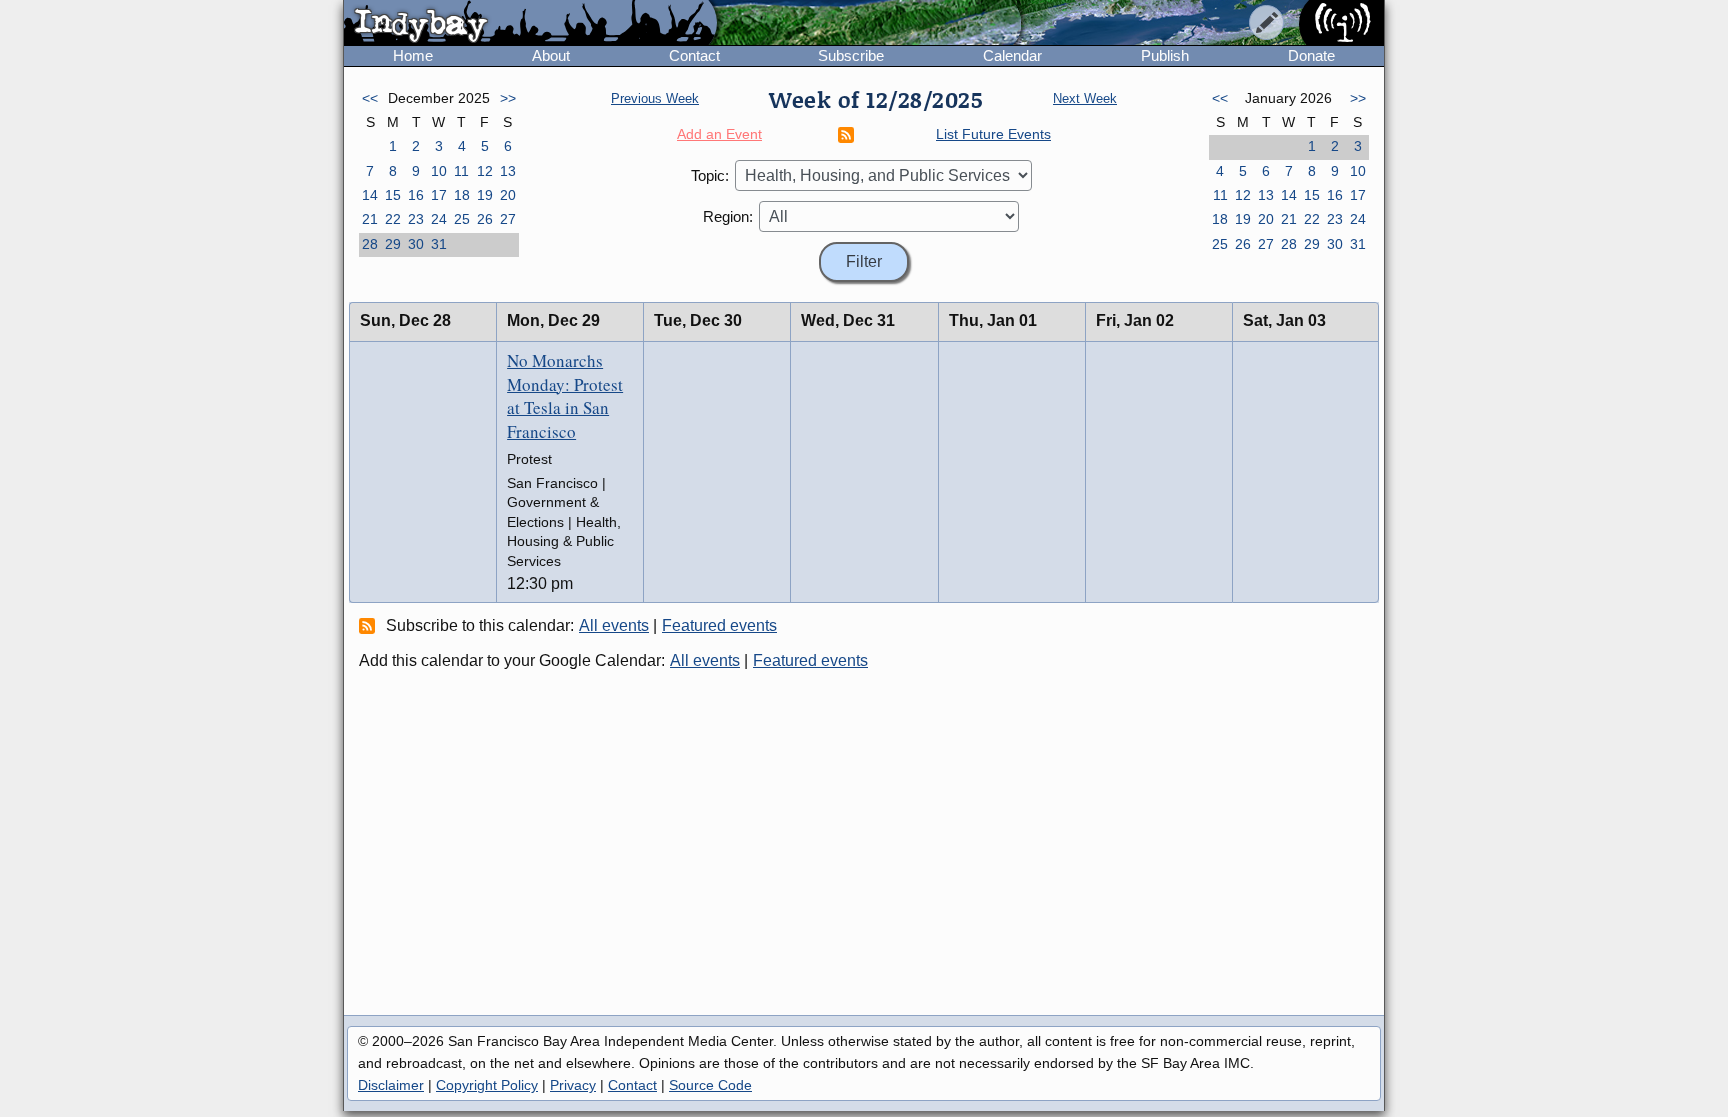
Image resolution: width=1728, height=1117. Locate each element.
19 (485, 195)
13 (508, 171)
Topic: (710, 175)
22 (393, 219)
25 (462, 219)
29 (393, 244)
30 (416, 244)
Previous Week (655, 98)
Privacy (573, 1085)
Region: (728, 216)
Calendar (1012, 55)
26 (485, 219)
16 (416, 195)
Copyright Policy (487, 1085)
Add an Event (719, 134)
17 (439, 195)
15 (393, 195)
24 (439, 219)
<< (370, 98)
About (551, 55)
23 (416, 219)
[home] (530, 24)
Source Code (710, 1085)
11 (461, 171)
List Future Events (993, 134)
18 (462, 195)
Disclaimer (391, 1085)
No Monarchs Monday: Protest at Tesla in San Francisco (565, 396)
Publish (1165, 55)
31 (439, 244)
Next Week (1085, 98)
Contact (694, 55)
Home (413, 55)
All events (614, 625)
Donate (1311, 55)
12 (485, 171)
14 (370, 195)
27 (508, 219)
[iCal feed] (370, 625)
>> (508, 98)
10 (439, 171)
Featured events (719, 625)
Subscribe (851, 55)
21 (370, 219)
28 (370, 244)
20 (508, 195)
